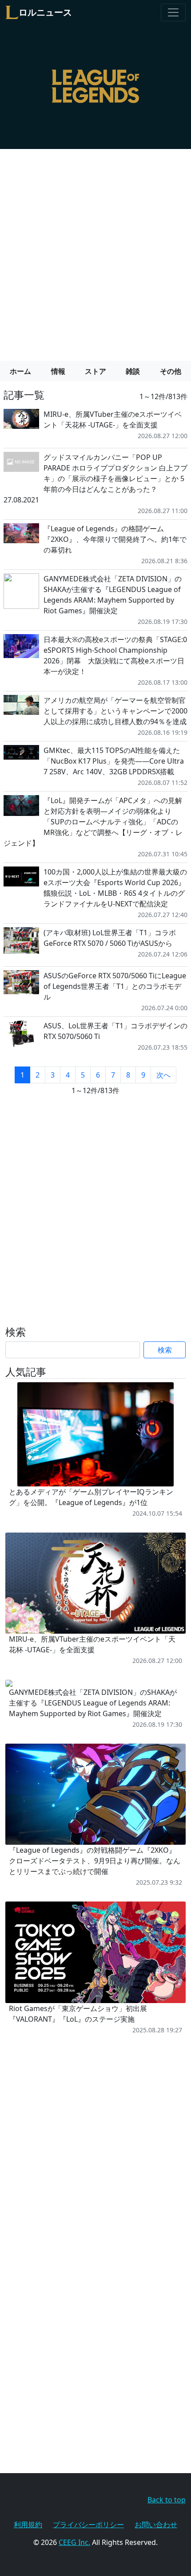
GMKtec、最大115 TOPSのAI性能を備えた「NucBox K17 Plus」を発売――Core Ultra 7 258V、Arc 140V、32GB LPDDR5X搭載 (114, 761)
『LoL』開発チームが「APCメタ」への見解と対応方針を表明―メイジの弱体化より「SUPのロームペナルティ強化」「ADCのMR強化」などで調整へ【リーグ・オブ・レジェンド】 (93, 822)
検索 (165, 1350)
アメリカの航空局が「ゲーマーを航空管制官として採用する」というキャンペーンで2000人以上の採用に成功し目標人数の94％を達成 (115, 711)
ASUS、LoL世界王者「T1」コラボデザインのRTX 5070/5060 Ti (115, 1031)
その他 (171, 371)
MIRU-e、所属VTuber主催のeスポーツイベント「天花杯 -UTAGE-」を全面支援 (113, 420)
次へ (163, 1075)
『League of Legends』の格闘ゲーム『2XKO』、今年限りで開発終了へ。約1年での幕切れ (115, 539)
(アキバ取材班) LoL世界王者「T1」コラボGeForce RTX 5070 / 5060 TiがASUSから (110, 938)
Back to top (167, 2500)
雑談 (133, 371)
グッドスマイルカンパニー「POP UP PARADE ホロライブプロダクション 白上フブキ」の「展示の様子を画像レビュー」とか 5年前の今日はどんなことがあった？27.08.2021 (95, 478)
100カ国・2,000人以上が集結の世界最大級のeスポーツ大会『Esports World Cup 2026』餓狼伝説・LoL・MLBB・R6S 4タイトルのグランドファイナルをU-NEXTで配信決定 (115, 888)
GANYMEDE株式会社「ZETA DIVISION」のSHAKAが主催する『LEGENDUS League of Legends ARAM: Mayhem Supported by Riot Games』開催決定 (113, 595)
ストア (95, 371)
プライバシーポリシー (88, 2525)
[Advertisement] (95, 251)
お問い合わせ (156, 2525)
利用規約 (28, 2525)
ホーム (20, 371)
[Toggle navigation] (173, 12)
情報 (58, 371)
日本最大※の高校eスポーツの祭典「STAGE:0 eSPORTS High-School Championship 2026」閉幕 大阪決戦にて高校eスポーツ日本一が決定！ (115, 655)
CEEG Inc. (74, 2542)
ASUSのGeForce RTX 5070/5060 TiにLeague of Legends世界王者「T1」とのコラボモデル (115, 986)
